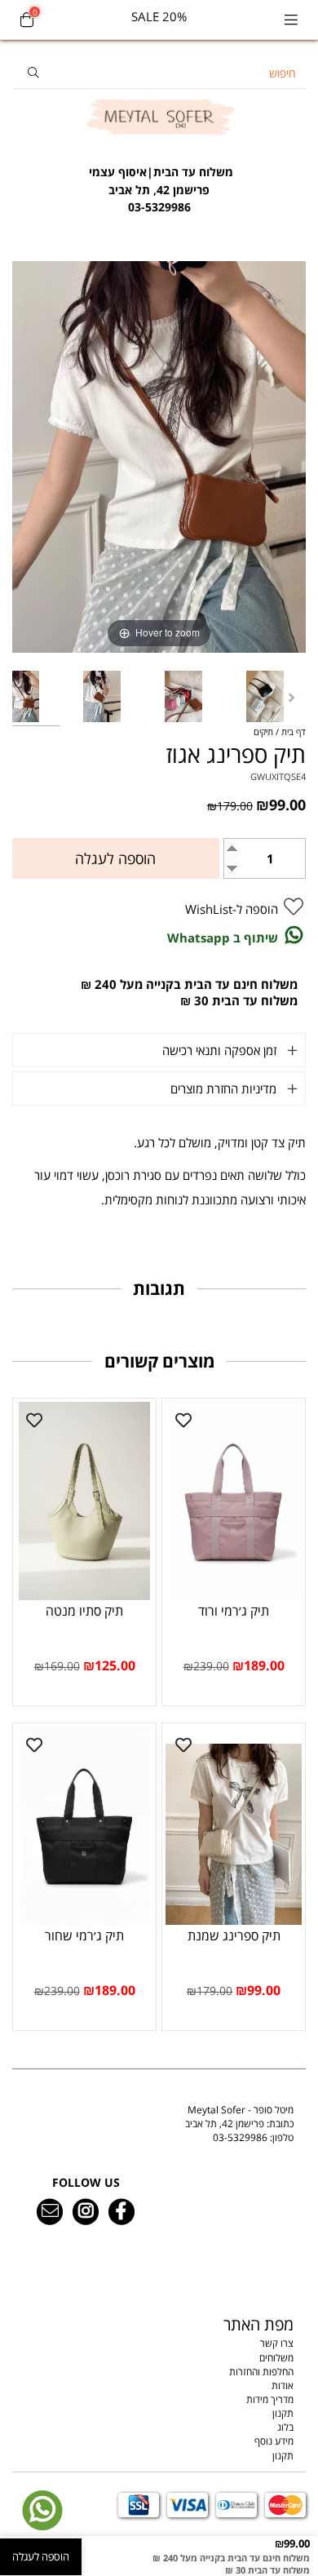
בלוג (285, 2427)
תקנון (283, 2413)
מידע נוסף (274, 2441)
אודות (283, 2385)
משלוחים (276, 2358)
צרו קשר (277, 2343)
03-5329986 (240, 2137)
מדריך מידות (270, 2399)
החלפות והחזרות (261, 2372)
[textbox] (159, 181)
